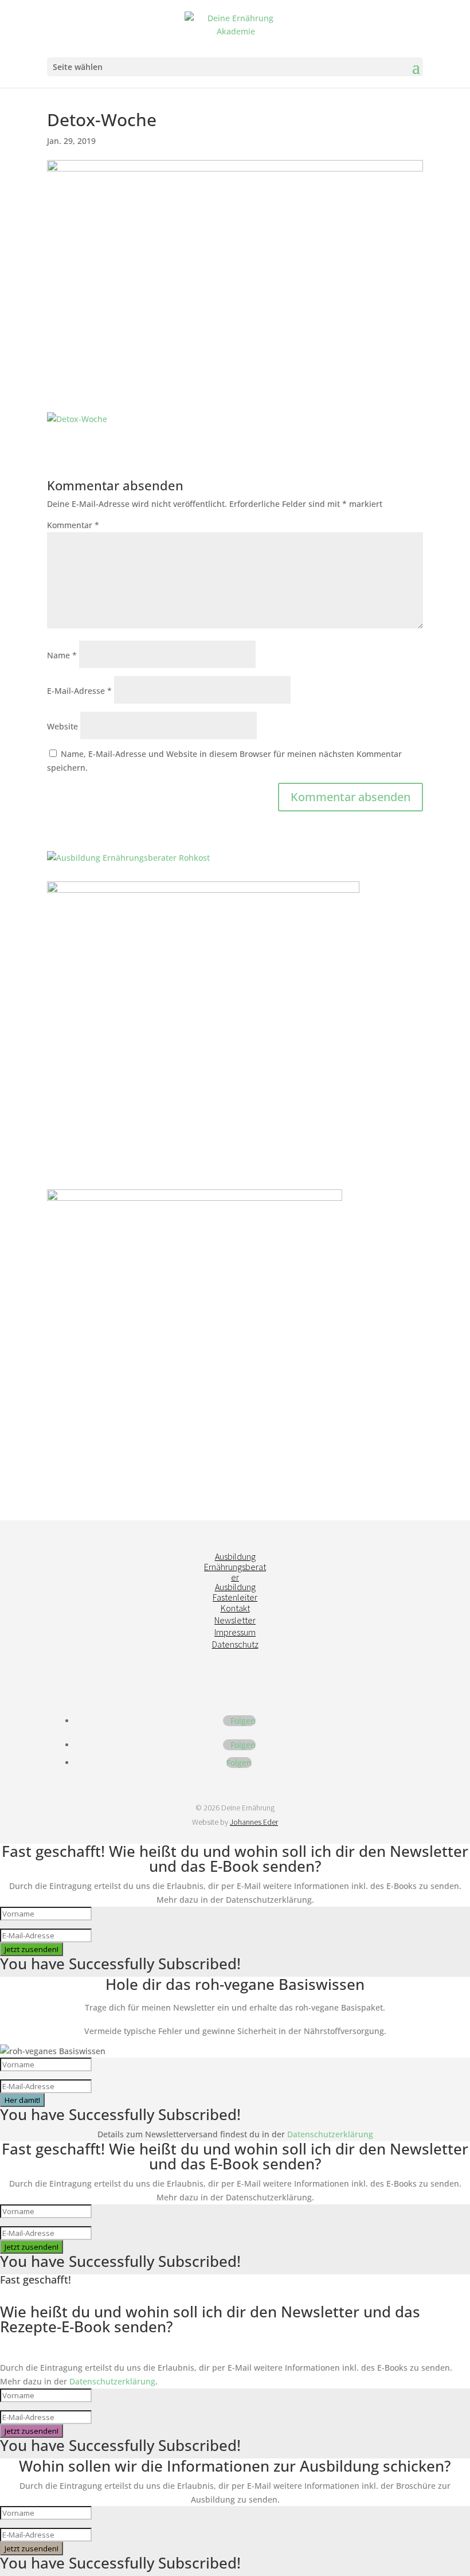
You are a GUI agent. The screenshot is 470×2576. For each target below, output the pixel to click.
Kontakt (235, 1608)
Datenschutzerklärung (330, 2134)
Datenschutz (235, 1644)
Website (62, 726)
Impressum (235, 1632)
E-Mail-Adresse (79, 691)
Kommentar (73, 525)
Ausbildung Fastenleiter (235, 1592)
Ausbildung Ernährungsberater (235, 1566)
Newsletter (235, 1620)
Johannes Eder (254, 1822)
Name (62, 655)
